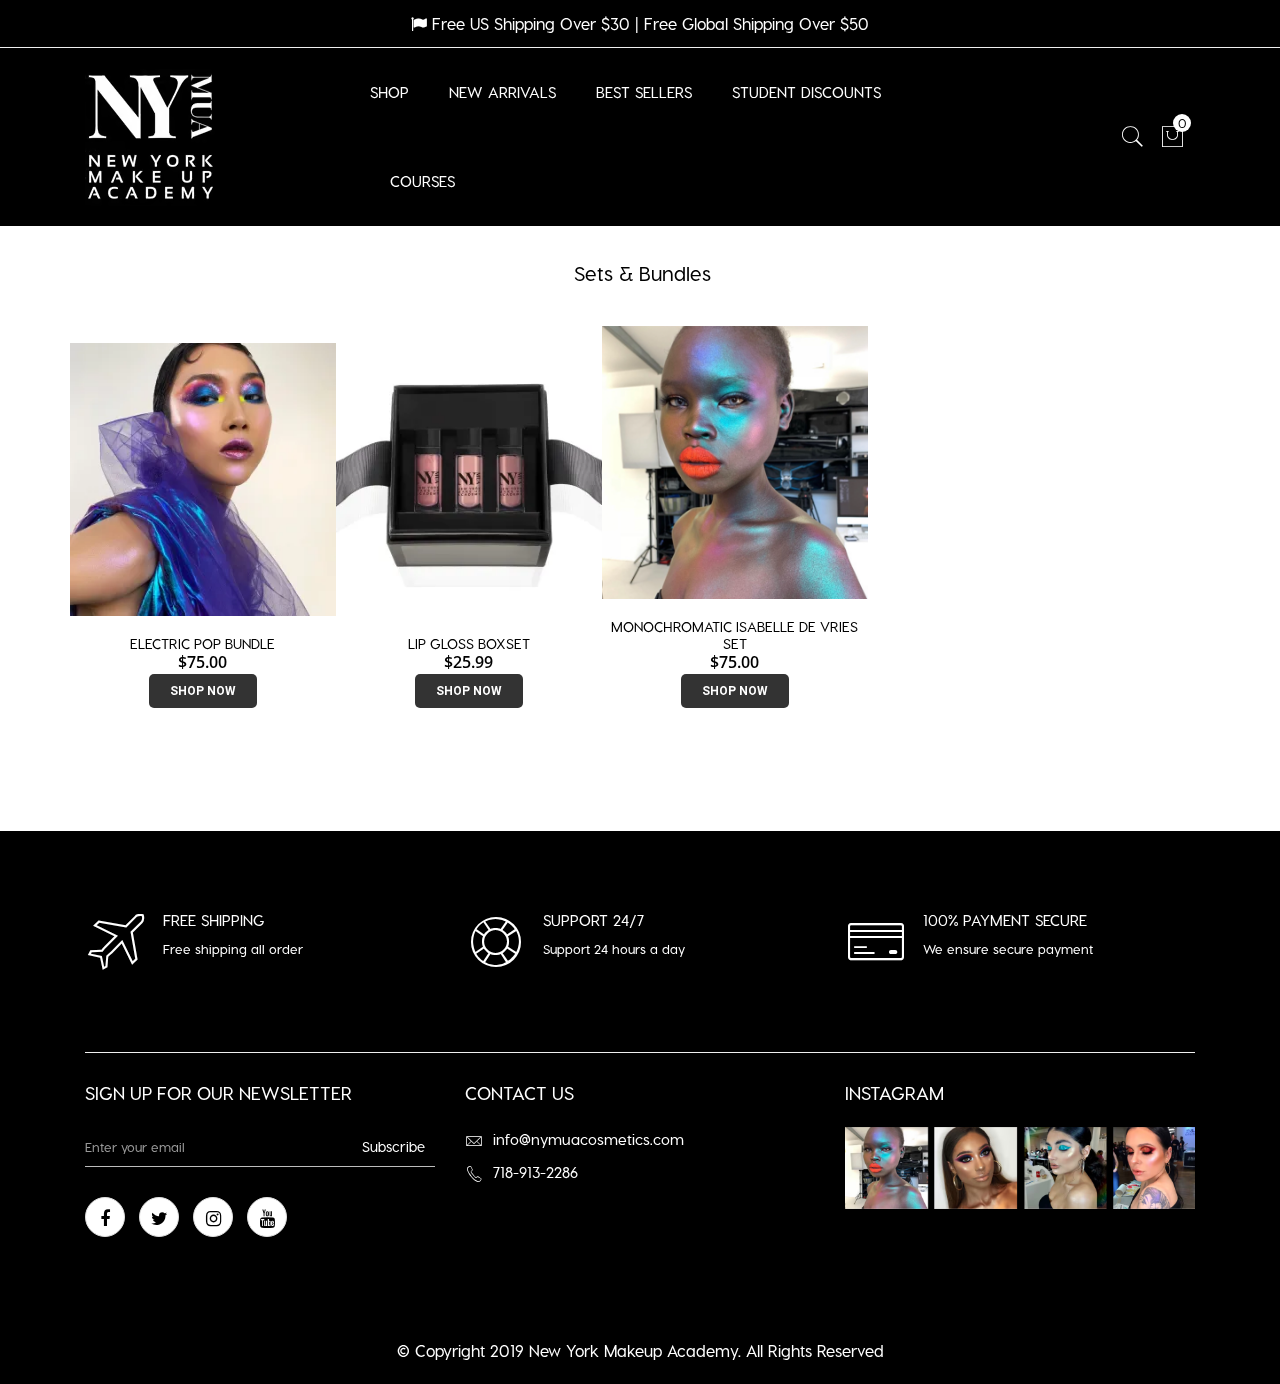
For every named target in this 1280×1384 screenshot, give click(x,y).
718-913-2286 (535, 1172)
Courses (422, 181)
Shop (389, 92)
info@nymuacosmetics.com (588, 1139)
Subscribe (393, 1146)
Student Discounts (806, 92)
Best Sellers (644, 92)
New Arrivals (502, 92)
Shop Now (203, 691)
